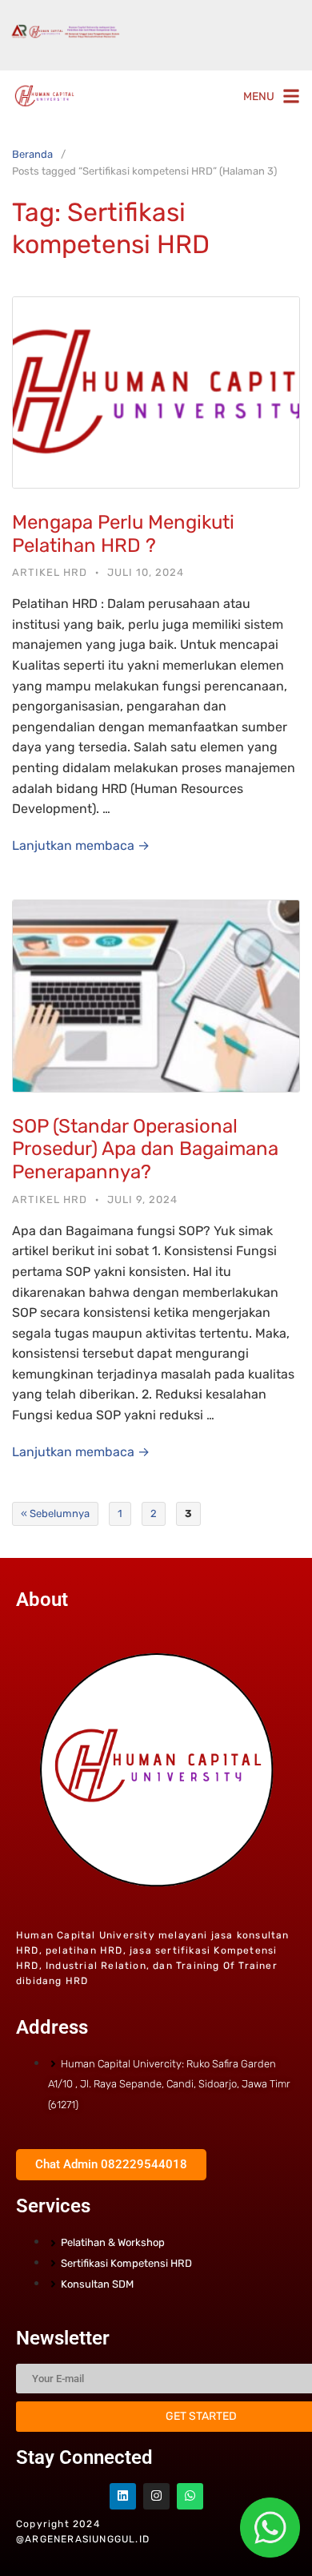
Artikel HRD (50, 572)
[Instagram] (156, 2496)
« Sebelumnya (55, 1513)
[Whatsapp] (190, 2496)
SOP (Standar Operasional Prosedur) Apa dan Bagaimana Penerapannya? (145, 1149)
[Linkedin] (123, 2496)
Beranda (32, 154)
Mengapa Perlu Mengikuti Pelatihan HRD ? (123, 534)
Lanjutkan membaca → (81, 845)
